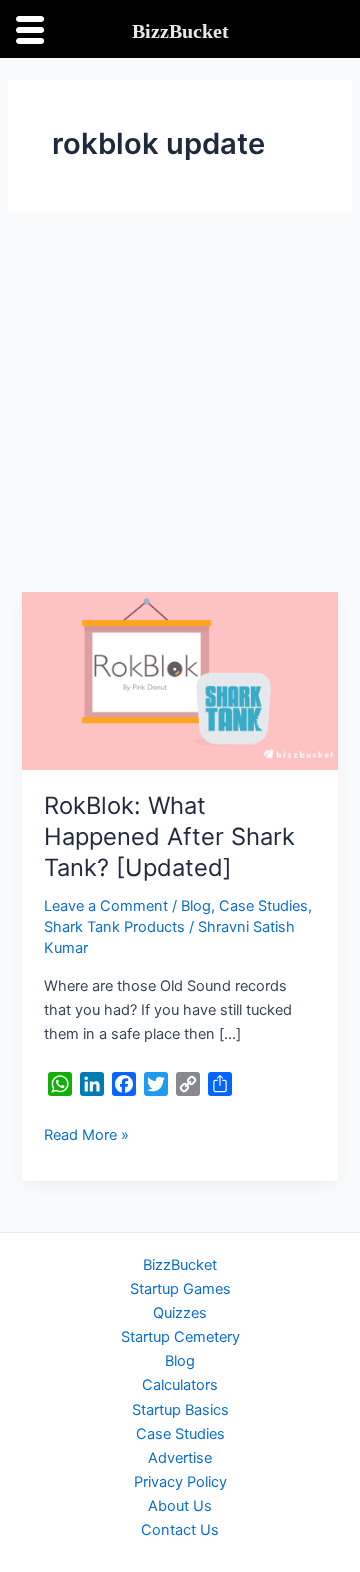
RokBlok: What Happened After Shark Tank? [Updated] (169, 836)
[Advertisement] (180, 402)
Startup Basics (180, 1410)
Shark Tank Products (114, 927)
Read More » (86, 1133)
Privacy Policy (180, 1482)
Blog (196, 906)
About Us (180, 1506)
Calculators (180, 1385)
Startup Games (180, 1289)
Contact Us (180, 1530)
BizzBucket (180, 1265)
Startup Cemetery (180, 1337)
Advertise (180, 1458)
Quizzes (180, 1313)
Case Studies (263, 906)
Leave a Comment (106, 906)
